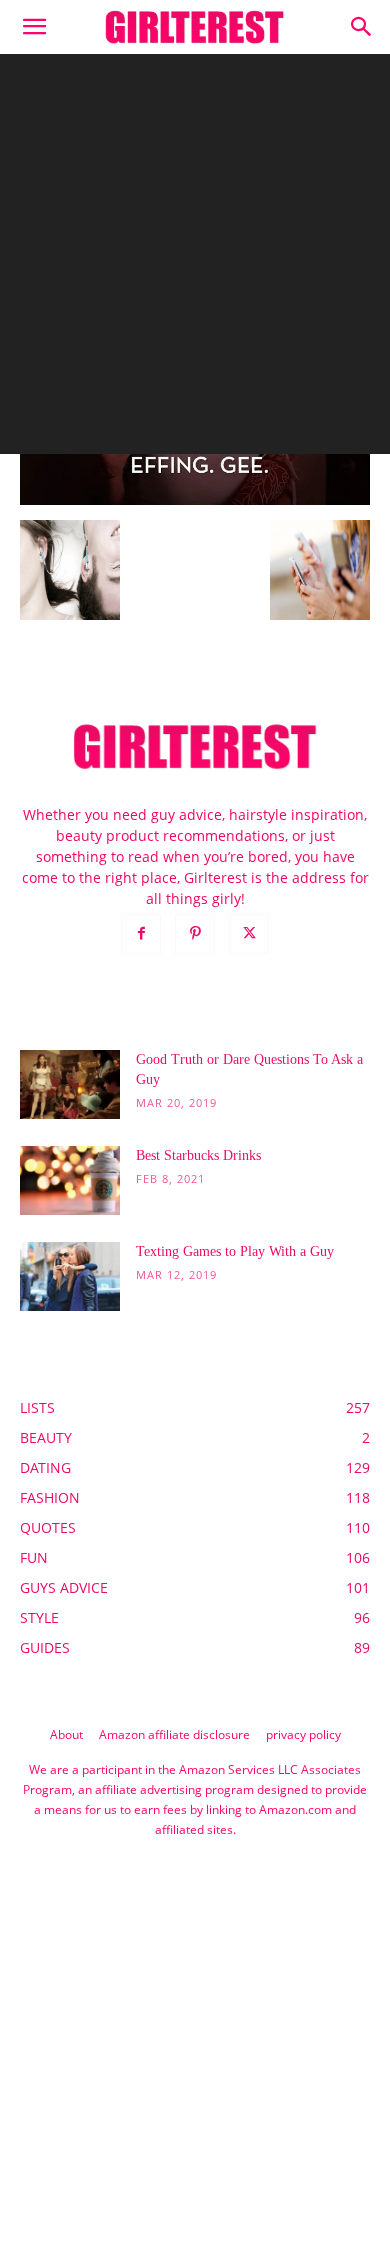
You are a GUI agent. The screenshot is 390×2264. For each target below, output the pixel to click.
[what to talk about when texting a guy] (195, 499)
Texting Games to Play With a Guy (235, 1251)
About (66, 1734)
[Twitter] (249, 934)
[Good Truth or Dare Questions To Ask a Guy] (70, 1084)
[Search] (362, 27)
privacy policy (303, 1734)
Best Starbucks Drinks (198, 1155)
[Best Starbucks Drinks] (70, 1180)
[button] (34, 27)
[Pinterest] (195, 934)
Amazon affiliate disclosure (174, 1734)
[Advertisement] (195, 259)
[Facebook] (141, 934)
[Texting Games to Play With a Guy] (70, 1276)
